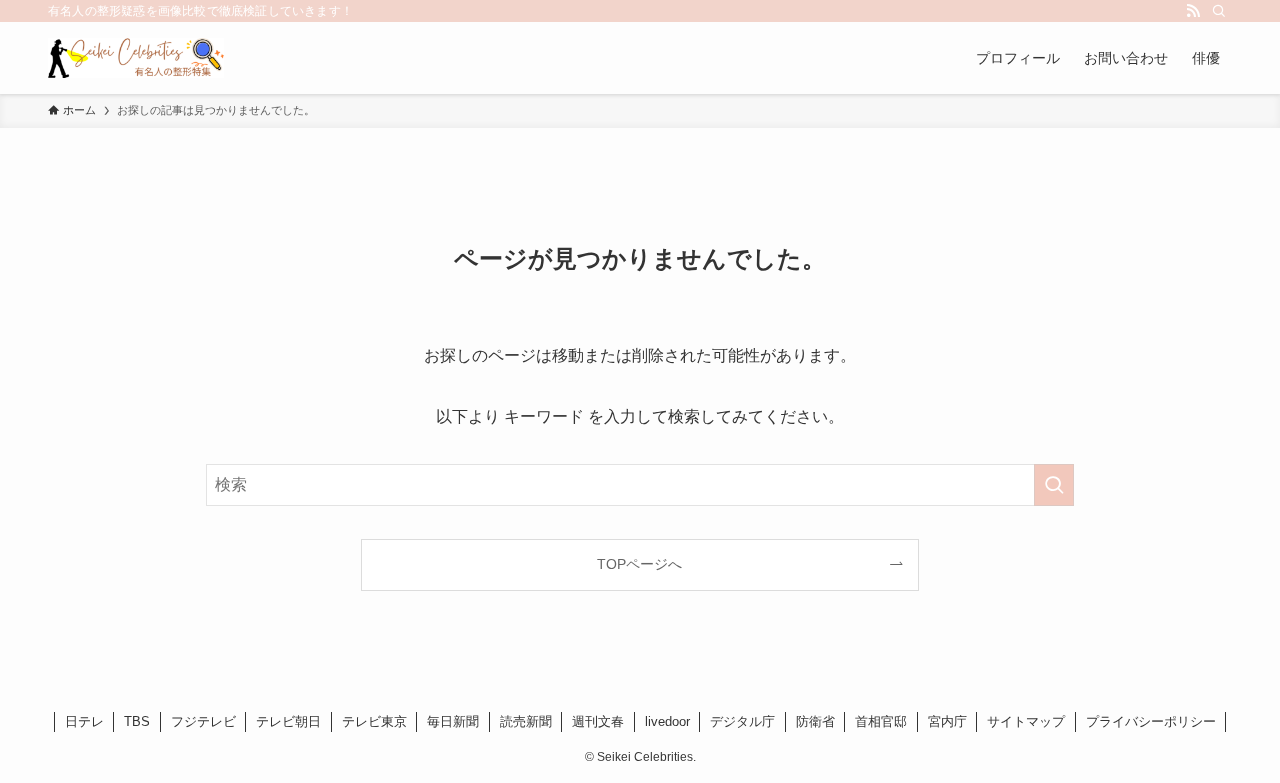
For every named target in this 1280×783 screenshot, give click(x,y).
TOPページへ (639, 564)
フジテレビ (203, 721)
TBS (137, 721)
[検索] (1219, 11)
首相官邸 (881, 721)
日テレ (84, 721)
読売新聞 (526, 721)
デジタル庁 (742, 721)
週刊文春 (598, 721)
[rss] (1193, 11)
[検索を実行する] (1054, 485)
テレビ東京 (374, 721)
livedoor (667, 721)
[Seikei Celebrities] (136, 58)
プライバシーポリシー (1151, 721)
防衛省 (815, 721)
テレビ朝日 (288, 721)
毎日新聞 (453, 721)
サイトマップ (1026, 721)
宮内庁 (947, 721)
